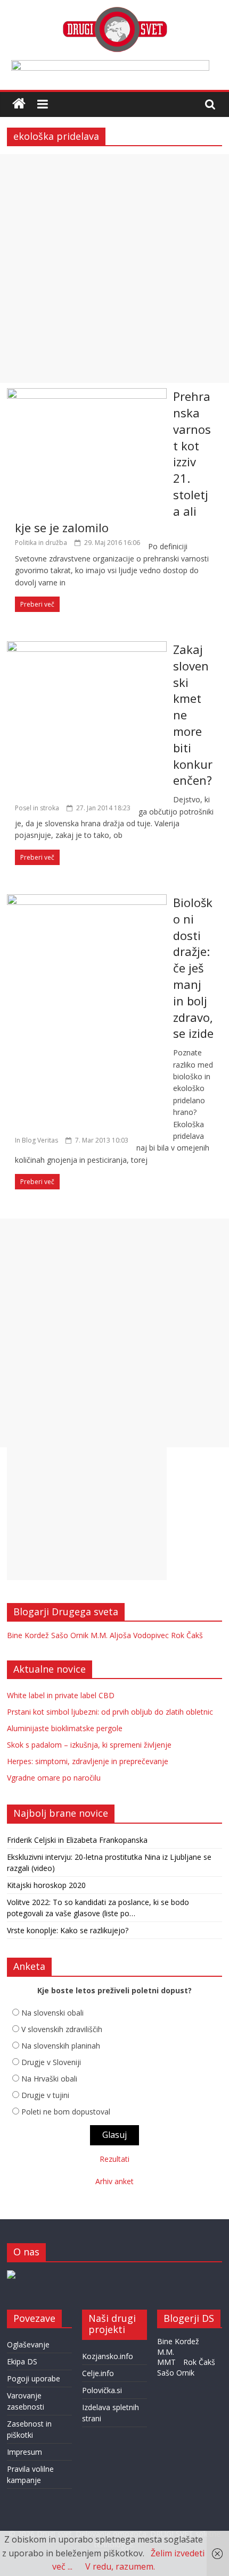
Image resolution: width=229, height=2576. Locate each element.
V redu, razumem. (120, 2566)
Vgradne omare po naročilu (54, 1778)
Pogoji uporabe (34, 2378)
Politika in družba (41, 543)
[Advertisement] (114, 268)
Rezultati (114, 2159)
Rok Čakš (187, 1635)
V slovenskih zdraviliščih (62, 2029)
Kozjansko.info (108, 2356)
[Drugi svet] (114, 12)
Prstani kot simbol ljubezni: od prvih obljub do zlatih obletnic (110, 1712)
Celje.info (98, 2373)
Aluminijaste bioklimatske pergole (65, 1728)
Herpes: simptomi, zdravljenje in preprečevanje (88, 1761)
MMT (166, 2362)
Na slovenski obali (52, 2013)
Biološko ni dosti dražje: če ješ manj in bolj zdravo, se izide (193, 968)
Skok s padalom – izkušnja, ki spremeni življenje (89, 1745)
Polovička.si (102, 2390)
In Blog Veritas (36, 1140)
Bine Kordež (28, 1635)
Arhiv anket (114, 2181)
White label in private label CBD (61, 1695)
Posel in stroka (37, 808)
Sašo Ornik (70, 1635)
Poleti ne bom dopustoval (66, 2112)
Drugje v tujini (45, 2095)
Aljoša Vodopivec (139, 1635)
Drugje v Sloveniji (51, 2062)
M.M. (99, 1635)
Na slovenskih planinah (61, 2046)
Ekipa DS (22, 2361)
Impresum (24, 2452)
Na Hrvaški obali (49, 2079)
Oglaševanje (28, 2344)
